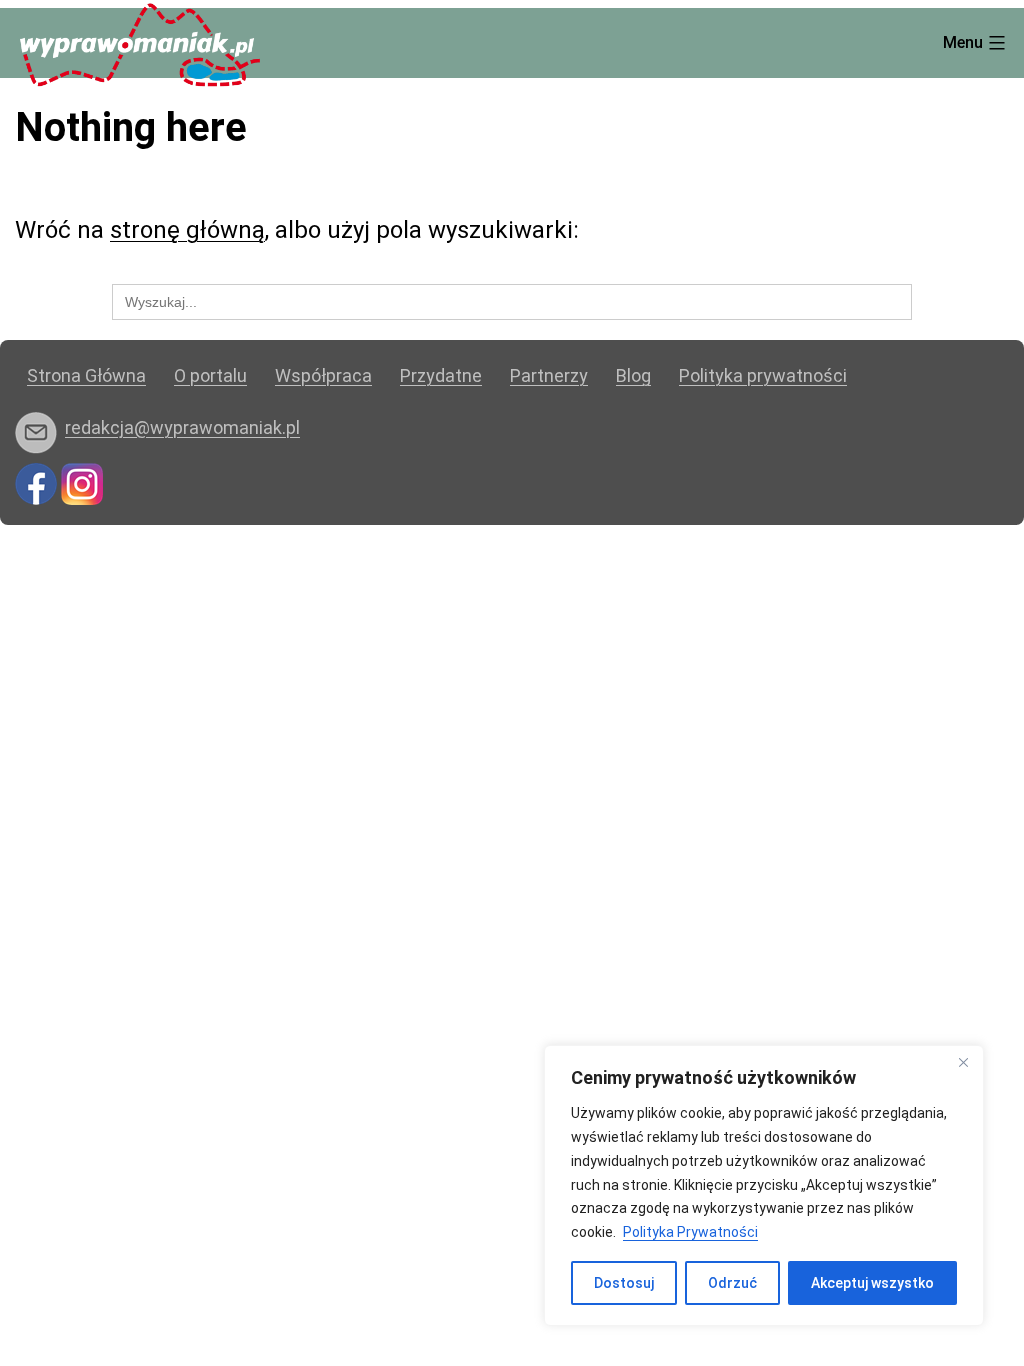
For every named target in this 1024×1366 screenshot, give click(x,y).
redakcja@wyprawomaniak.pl (182, 427)
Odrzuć (732, 1283)
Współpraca (323, 375)
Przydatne (441, 375)
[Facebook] (36, 482)
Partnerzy (549, 375)
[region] (764, 1185)
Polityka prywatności (763, 375)
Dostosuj (624, 1283)
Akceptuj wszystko (872, 1283)
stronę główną (187, 230)
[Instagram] (82, 482)
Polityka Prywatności (690, 1232)
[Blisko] (963, 1062)
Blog (633, 375)
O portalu (210, 375)
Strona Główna (86, 375)
